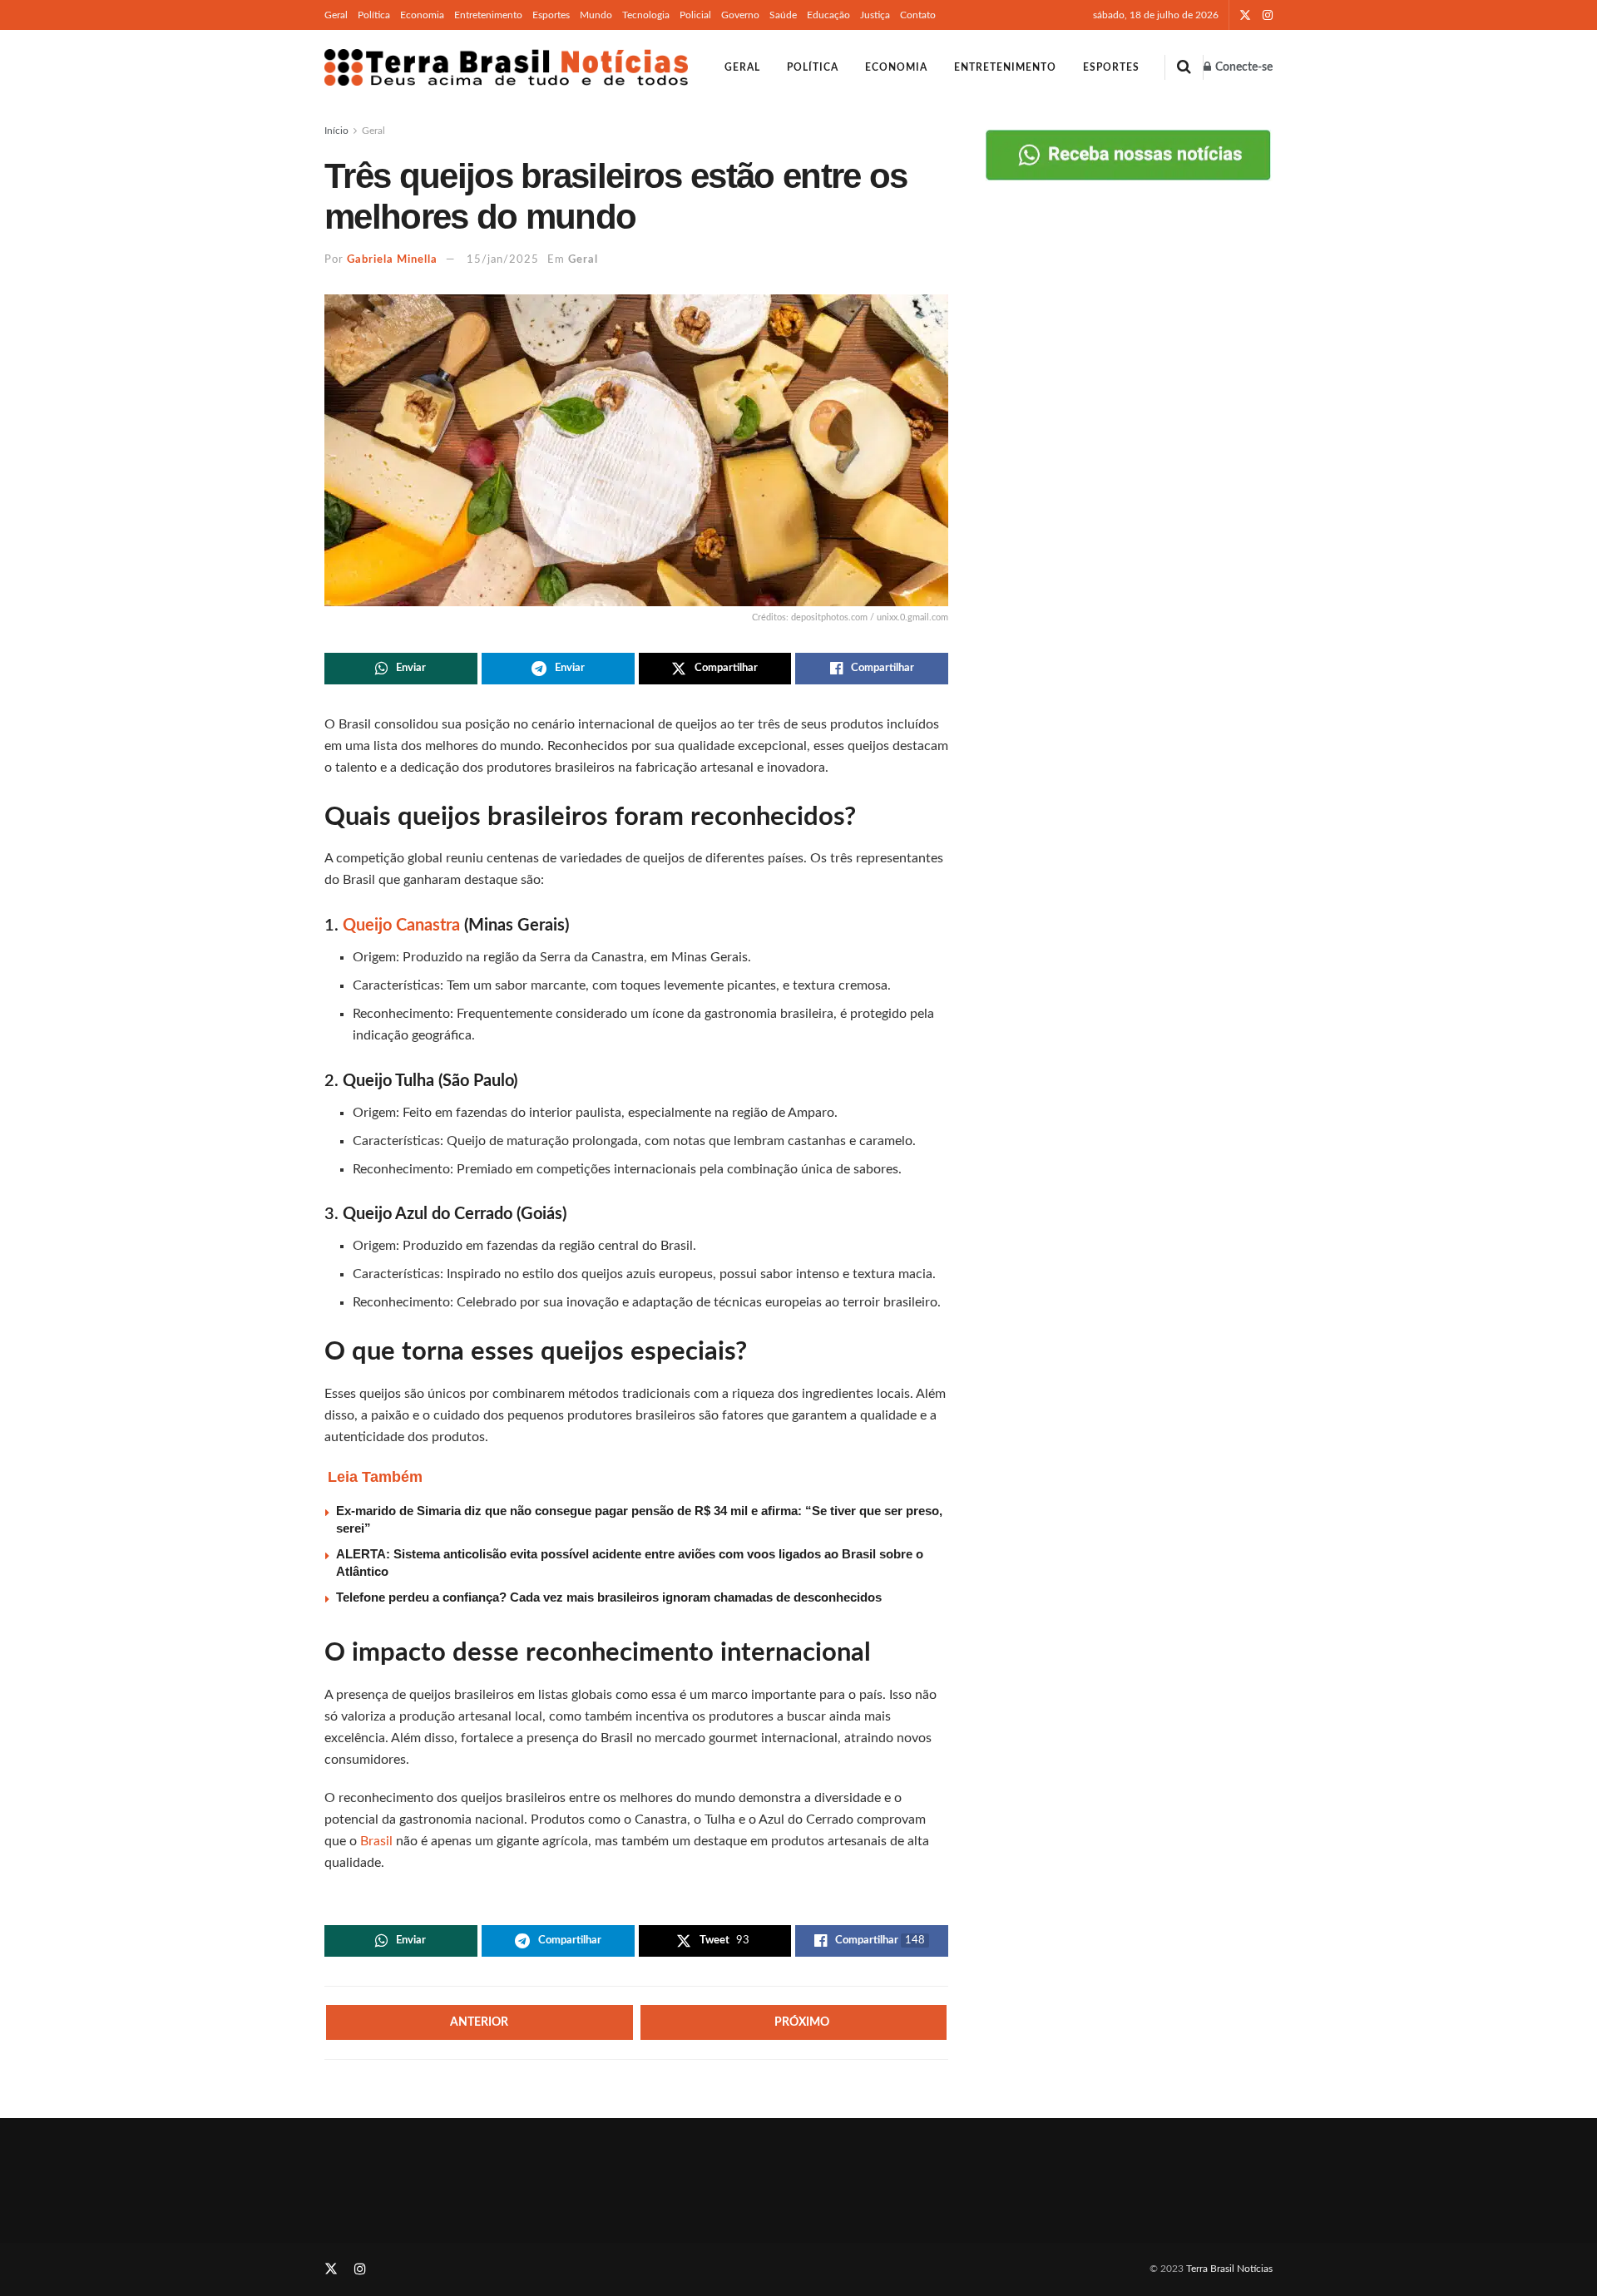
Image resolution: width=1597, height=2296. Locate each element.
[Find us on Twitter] (1245, 15)
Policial (695, 15)
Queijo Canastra (401, 926)
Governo (740, 15)
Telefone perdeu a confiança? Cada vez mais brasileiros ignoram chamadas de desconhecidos (609, 1597)
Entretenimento (488, 15)
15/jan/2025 (503, 260)
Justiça (875, 15)
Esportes (551, 15)
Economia (422, 15)
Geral (336, 15)
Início (336, 131)
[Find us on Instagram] (1268, 15)
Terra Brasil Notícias (1229, 2269)
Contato (918, 15)
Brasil (378, 1841)
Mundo (596, 15)
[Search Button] (1184, 67)
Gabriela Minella (392, 260)
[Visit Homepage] (506, 67)
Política (374, 15)
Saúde (783, 15)
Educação (828, 15)
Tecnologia (646, 15)
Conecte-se (1243, 67)
